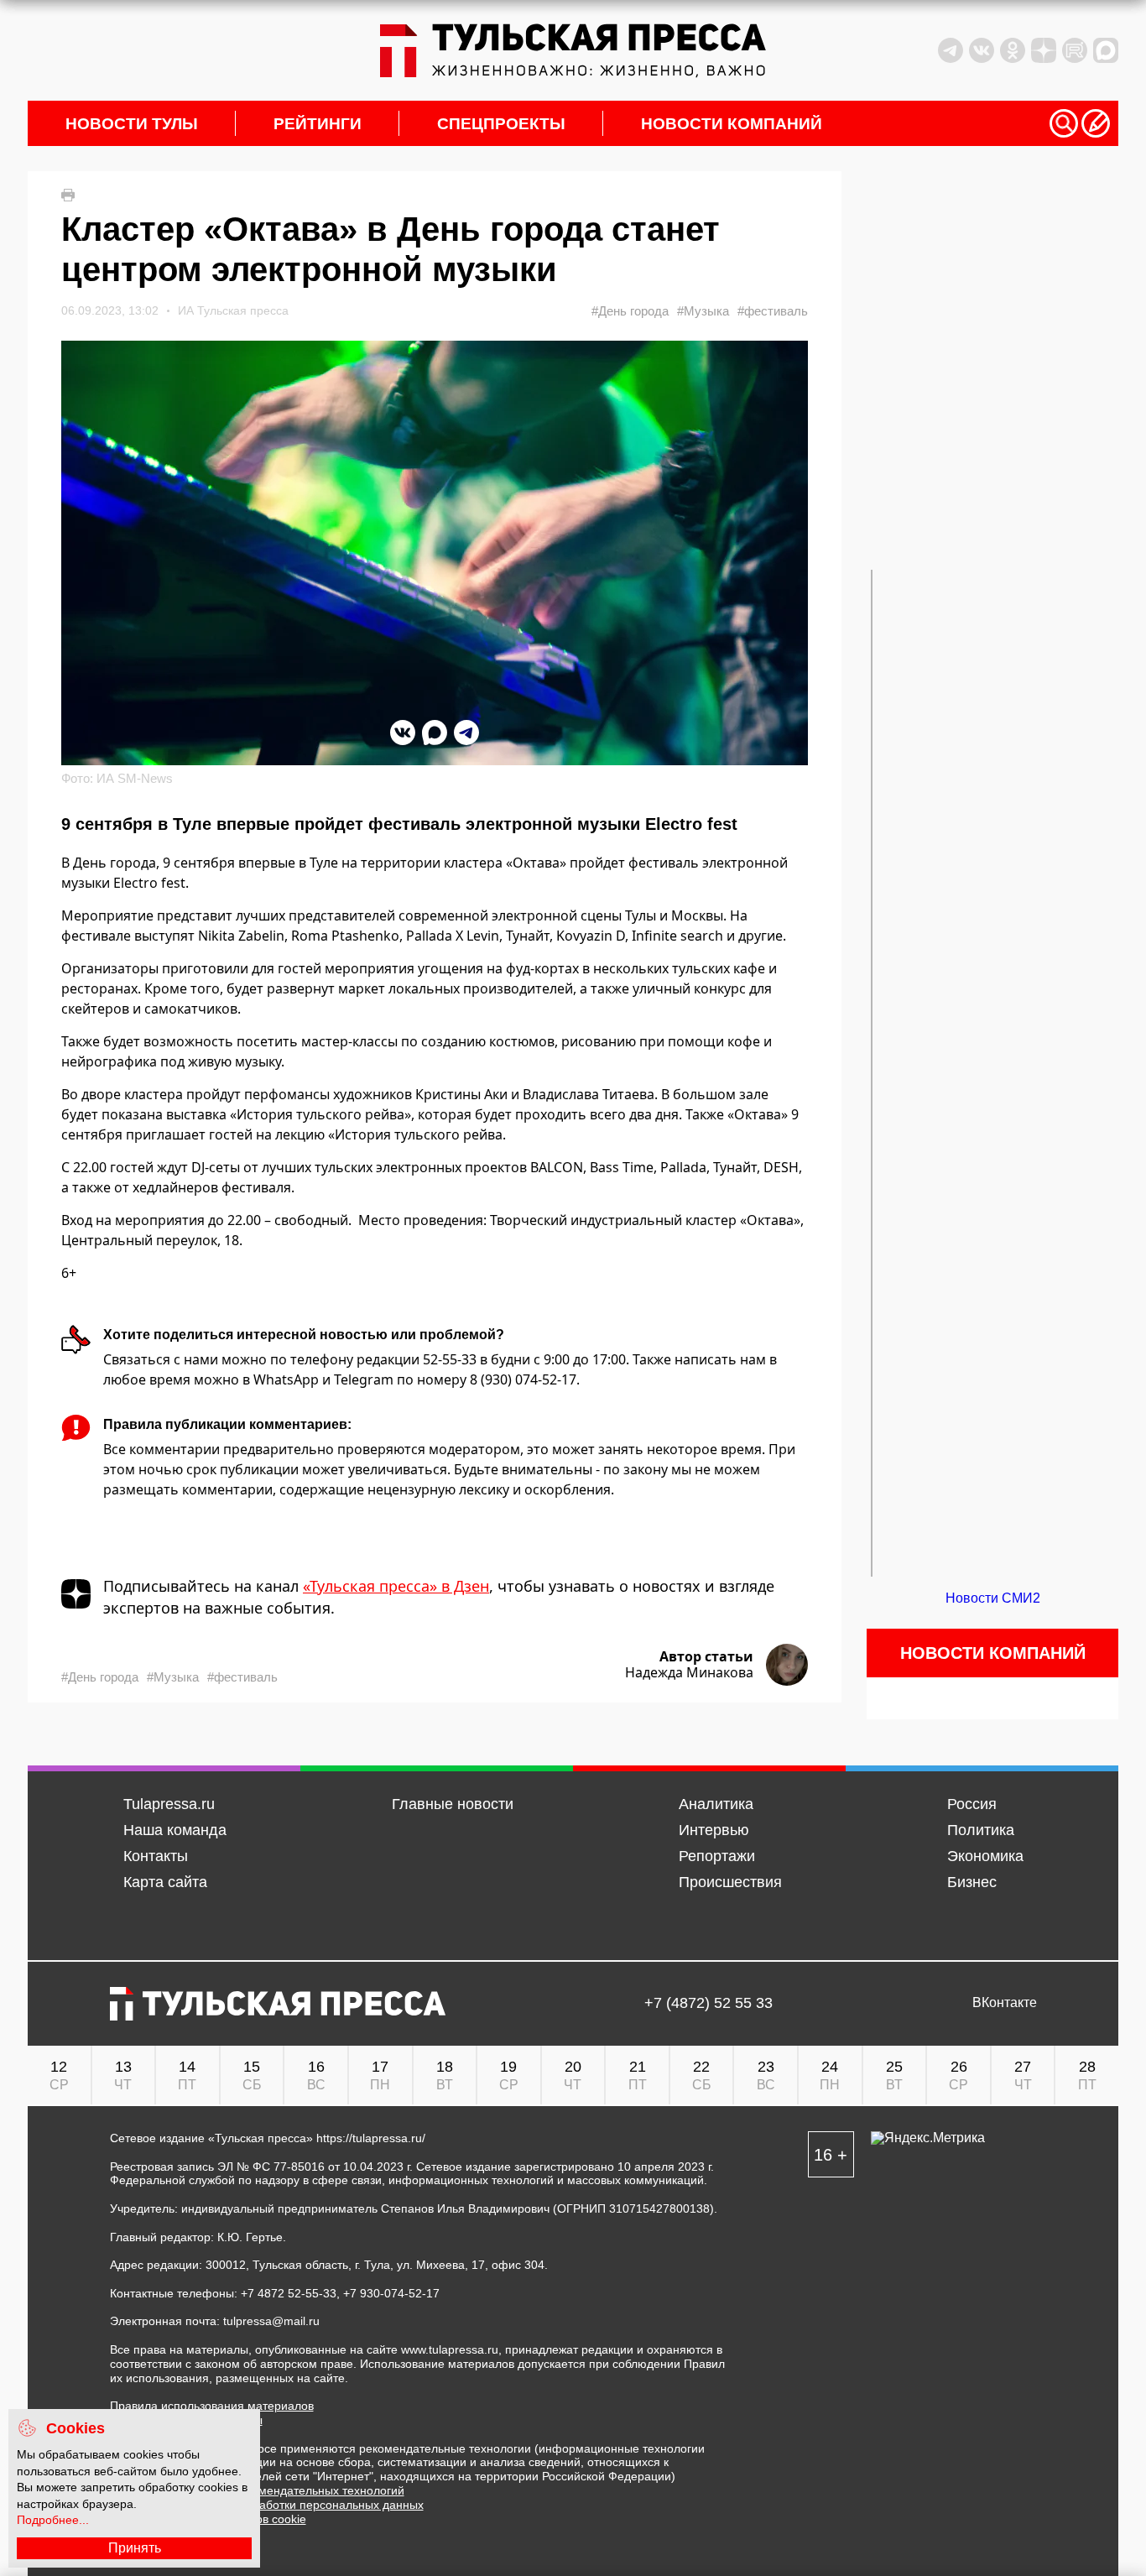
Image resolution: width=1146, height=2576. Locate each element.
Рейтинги (318, 124)
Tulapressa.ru (169, 1804)
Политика (981, 1830)
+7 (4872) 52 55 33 (708, 2003)
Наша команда (175, 1830)
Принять (135, 2548)
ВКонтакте (1005, 2003)
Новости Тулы (132, 124)
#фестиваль (773, 311)
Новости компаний (732, 124)
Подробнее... (53, 2520)
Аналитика (716, 1804)
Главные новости (453, 1804)
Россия (972, 1804)
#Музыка (703, 311)
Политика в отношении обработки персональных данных (267, 2505)
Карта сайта (165, 1882)
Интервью (714, 1830)
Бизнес (972, 1882)
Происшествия (730, 1882)
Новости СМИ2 (993, 1598)
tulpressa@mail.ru (271, 2321)
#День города (630, 311)
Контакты (156, 1856)
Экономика (985, 1856)
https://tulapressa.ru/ (371, 2138)
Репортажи (717, 1856)
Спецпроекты (501, 124)
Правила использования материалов (212, 2406)
